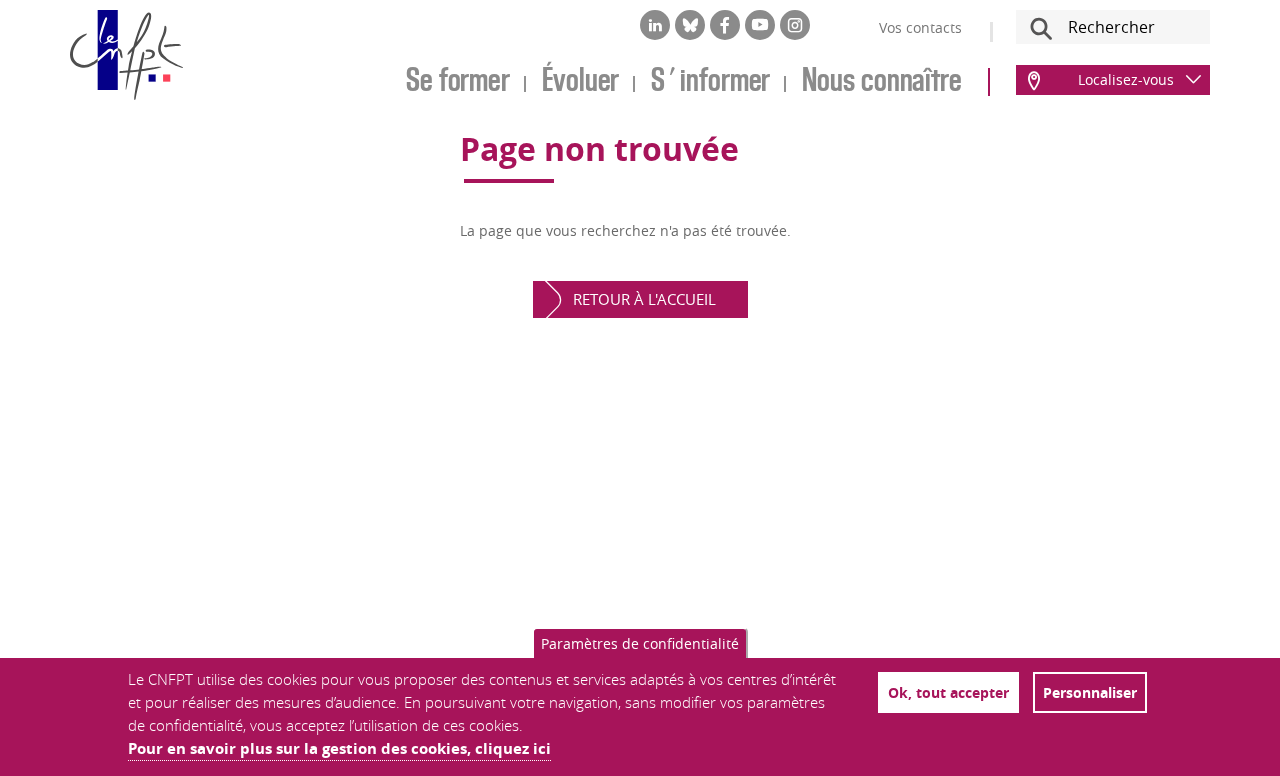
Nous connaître (882, 82)
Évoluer (580, 82)
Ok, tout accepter (948, 692)
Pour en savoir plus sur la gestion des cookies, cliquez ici (339, 748)
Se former (458, 82)
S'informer (710, 82)
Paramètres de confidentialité (640, 643)
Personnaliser (1090, 692)
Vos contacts (920, 27)
